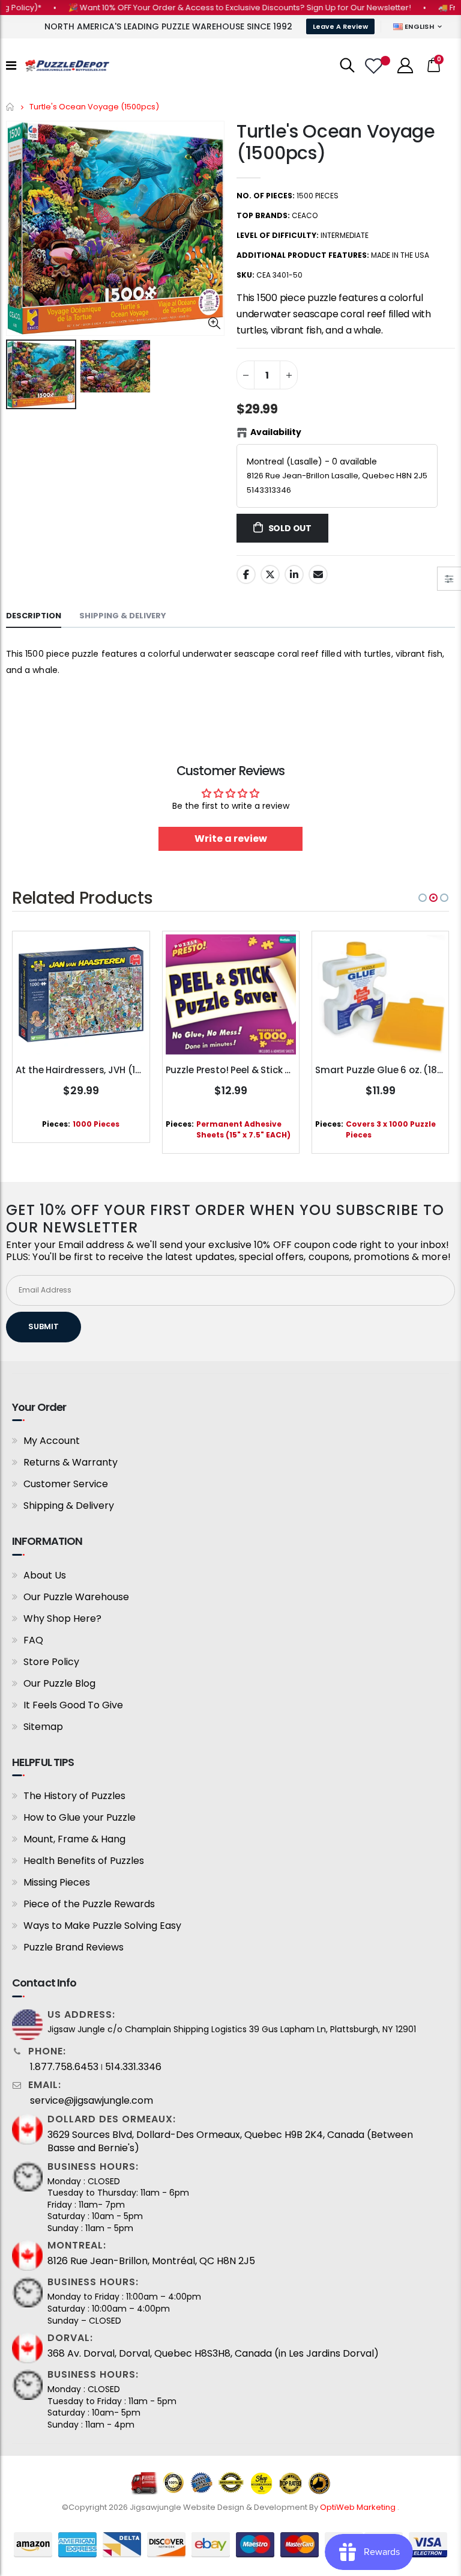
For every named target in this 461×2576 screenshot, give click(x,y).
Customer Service (66, 1484)
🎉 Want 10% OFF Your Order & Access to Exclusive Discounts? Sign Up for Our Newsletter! (214, 8)
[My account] (405, 65)
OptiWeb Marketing (359, 2507)
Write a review (231, 839)
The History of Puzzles (74, 1796)
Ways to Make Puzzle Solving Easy (102, 1926)
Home (11, 107)
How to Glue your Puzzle (80, 1817)
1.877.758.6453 (64, 2067)
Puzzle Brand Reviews (74, 1947)
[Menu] (11, 65)
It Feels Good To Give (73, 1705)
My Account (52, 1441)
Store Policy (51, 1662)
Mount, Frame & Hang (74, 1839)
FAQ (33, 1640)
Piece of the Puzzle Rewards (89, 1904)
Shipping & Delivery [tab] (123, 616)
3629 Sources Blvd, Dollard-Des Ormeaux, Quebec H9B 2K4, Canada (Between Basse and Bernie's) (230, 2142)
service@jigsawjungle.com (92, 2101)
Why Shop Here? (62, 1618)
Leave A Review (340, 26)
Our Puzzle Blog (59, 1683)
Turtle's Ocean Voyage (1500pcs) (336, 142)
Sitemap (43, 1727)
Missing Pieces (57, 1882)
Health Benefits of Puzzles (84, 1861)
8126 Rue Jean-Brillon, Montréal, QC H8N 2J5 (151, 2261)
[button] (423, 898)
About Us (45, 1575)
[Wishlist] (375, 66)
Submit (44, 1326)
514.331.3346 (133, 2067)
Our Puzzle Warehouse (76, 1597)
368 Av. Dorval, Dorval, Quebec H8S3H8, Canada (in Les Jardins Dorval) (213, 2354)
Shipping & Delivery (69, 1506)
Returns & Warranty (71, 1462)
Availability (276, 432)
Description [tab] (34, 616)
